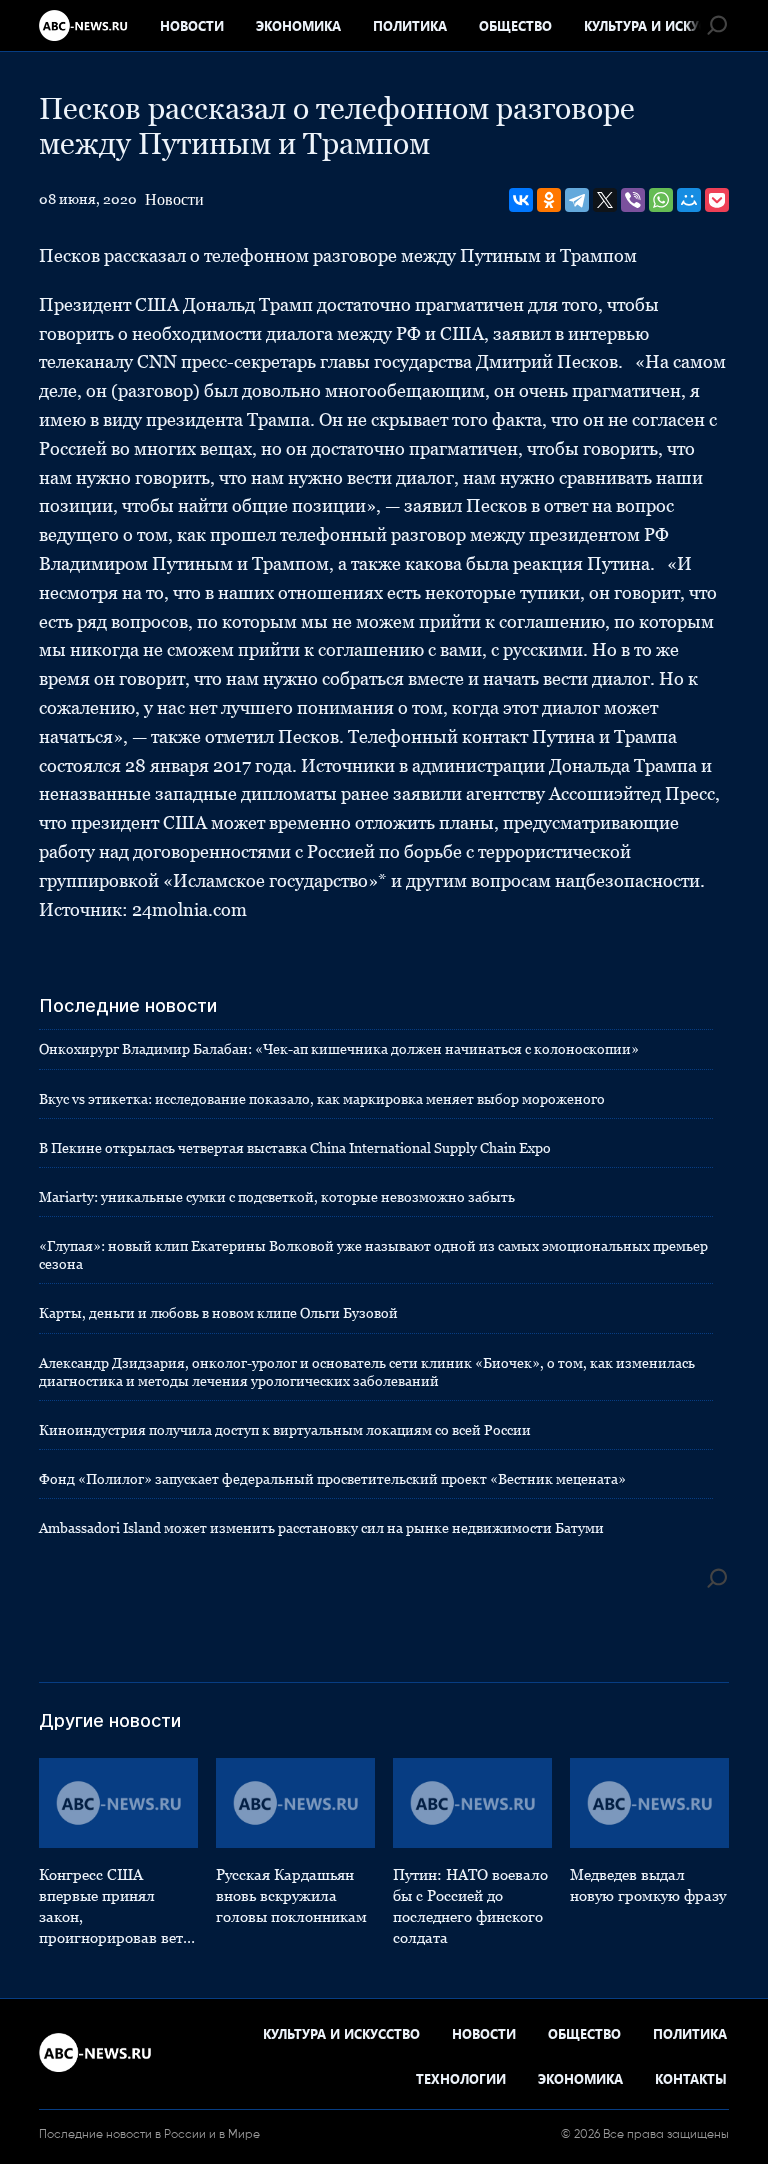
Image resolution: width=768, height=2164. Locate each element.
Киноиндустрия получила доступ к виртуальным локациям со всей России (285, 1430)
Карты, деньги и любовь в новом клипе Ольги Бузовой (218, 1313)
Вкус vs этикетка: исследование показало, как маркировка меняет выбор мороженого (322, 1099)
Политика (410, 25)
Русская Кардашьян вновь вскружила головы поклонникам (291, 1895)
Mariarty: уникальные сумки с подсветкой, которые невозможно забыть (277, 1197)
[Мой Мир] (689, 200)
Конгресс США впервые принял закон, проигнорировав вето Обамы (115, 1907)
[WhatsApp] (661, 200)
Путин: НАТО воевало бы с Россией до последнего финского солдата (470, 1906)
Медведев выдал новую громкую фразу (648, 1885)
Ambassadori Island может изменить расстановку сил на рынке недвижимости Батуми (321, 1528)
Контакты (691, 2078)
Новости (192, 25)
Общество (515, 25)
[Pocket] (717, 200)
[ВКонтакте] (521, 200)
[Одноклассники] (549, 200)
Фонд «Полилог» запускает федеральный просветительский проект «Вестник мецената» (332, 1479)
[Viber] (633, 200)
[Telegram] (577, 200)
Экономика (298, 25)
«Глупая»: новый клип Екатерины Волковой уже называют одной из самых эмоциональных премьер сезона (373, 1255)
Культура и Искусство (662, 25)
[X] (605, 200)
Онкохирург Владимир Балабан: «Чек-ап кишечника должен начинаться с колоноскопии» (339, 1049)
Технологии (461, 2078)
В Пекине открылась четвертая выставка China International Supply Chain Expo (295, 1148)
